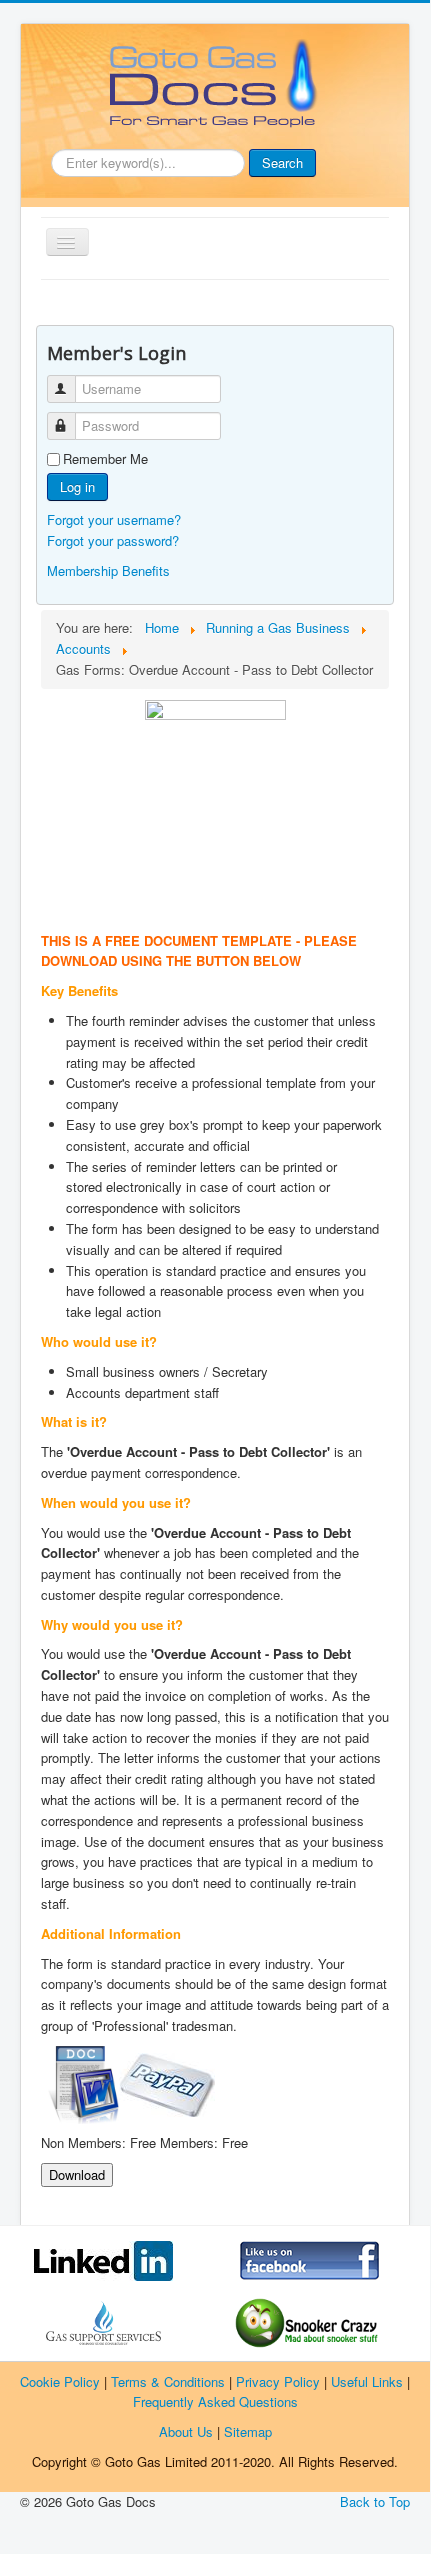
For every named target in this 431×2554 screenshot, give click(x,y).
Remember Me (105, 459)
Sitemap (248, 2431)
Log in (77, 486)
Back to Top (375, 2501)
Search (282, 162)
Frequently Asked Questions (215, 2401)
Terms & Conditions (168, 2381)
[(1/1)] (215, 800)
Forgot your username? (114, 519)
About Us (186, 2431)
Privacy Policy (278, 2381)
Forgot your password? (113, 540)
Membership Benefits (108, 570)
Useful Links (367, 2381)
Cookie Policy (60, 2381)
